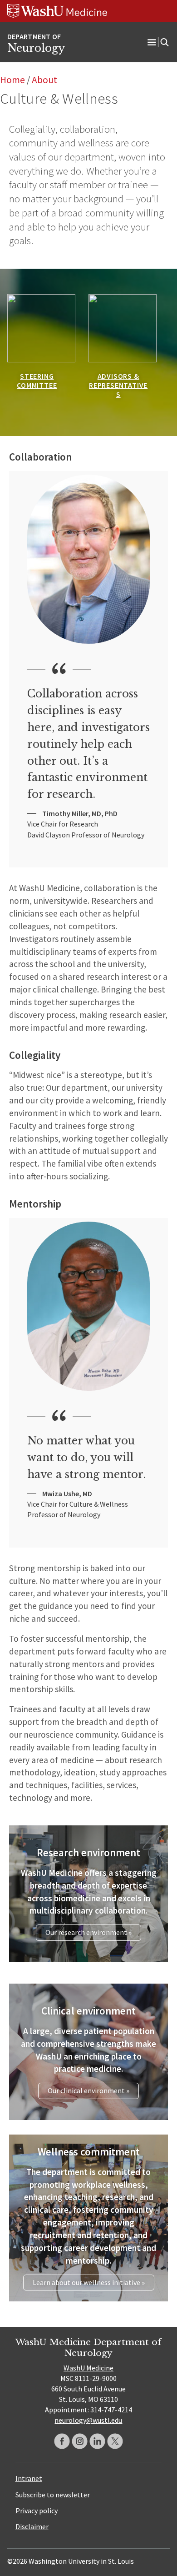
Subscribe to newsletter (53, 2495)
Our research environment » (88, 1932)
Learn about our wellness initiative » (89, 2282)
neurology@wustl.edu (88, 2420)
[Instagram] (80, 2441)
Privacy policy (37, 2511)
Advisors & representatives (118, 385)
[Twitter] (115, 2441)
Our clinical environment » (88, 2090)
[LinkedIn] (97, 2441)
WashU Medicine (88, 2368)
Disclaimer (32, 2526)
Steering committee (37, 381)
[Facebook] (62, 2441)
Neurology (36, 48)
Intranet (29, 2478)
